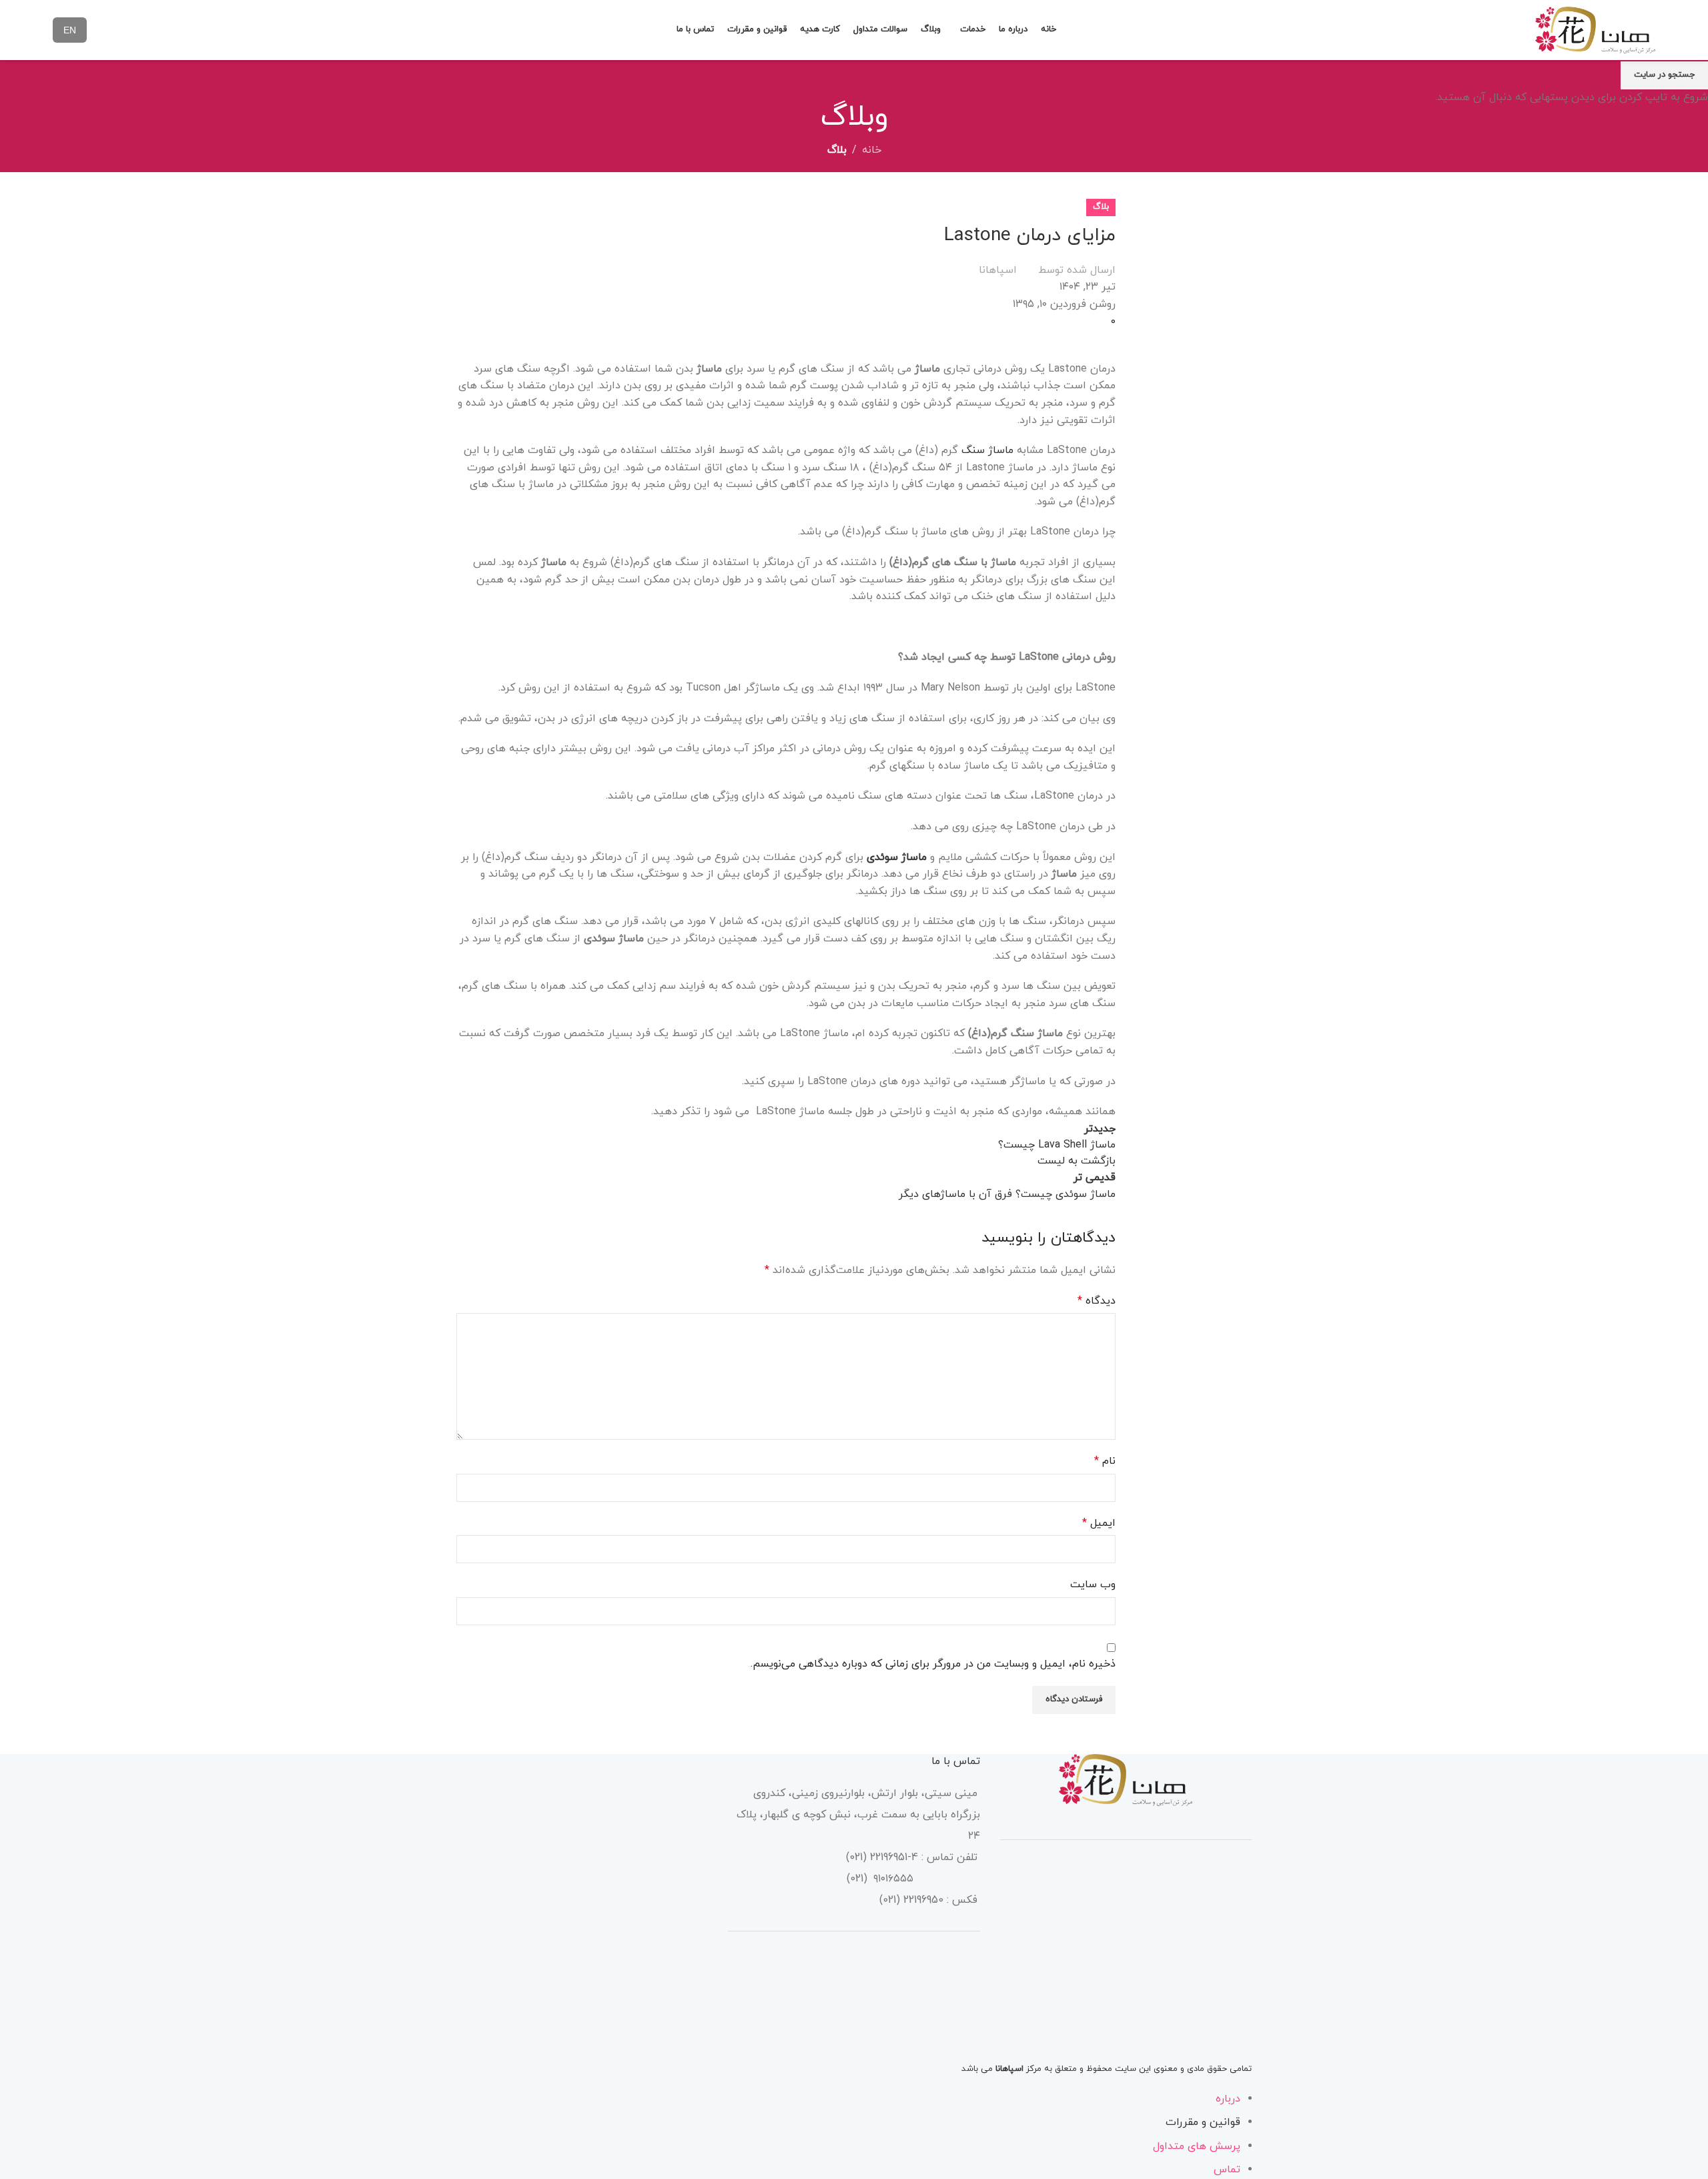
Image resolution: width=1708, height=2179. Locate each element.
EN (70, 30)
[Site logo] (1595, 29)
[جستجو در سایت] (658, 30)
